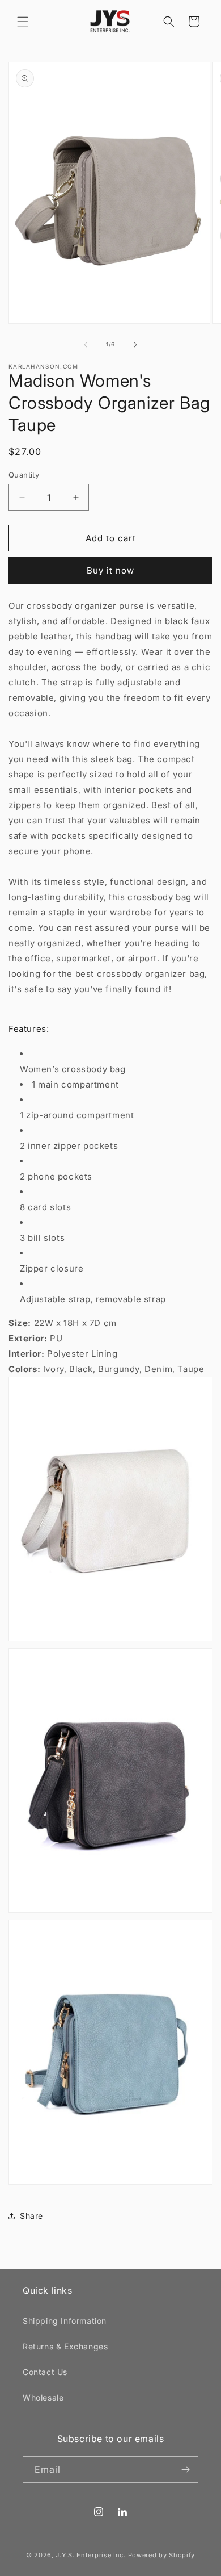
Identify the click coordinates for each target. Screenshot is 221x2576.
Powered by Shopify (162, 2555)
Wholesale (43, 2397)
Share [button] (31, 2216)
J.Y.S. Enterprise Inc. (90, 2555)
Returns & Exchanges (65, 2346)
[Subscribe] (185, 2470)
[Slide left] (86, 345)
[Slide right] (135, 345)
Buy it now (110, 570)
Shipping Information (65, 2321)
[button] (23, 22)
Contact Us (45, 2372)
